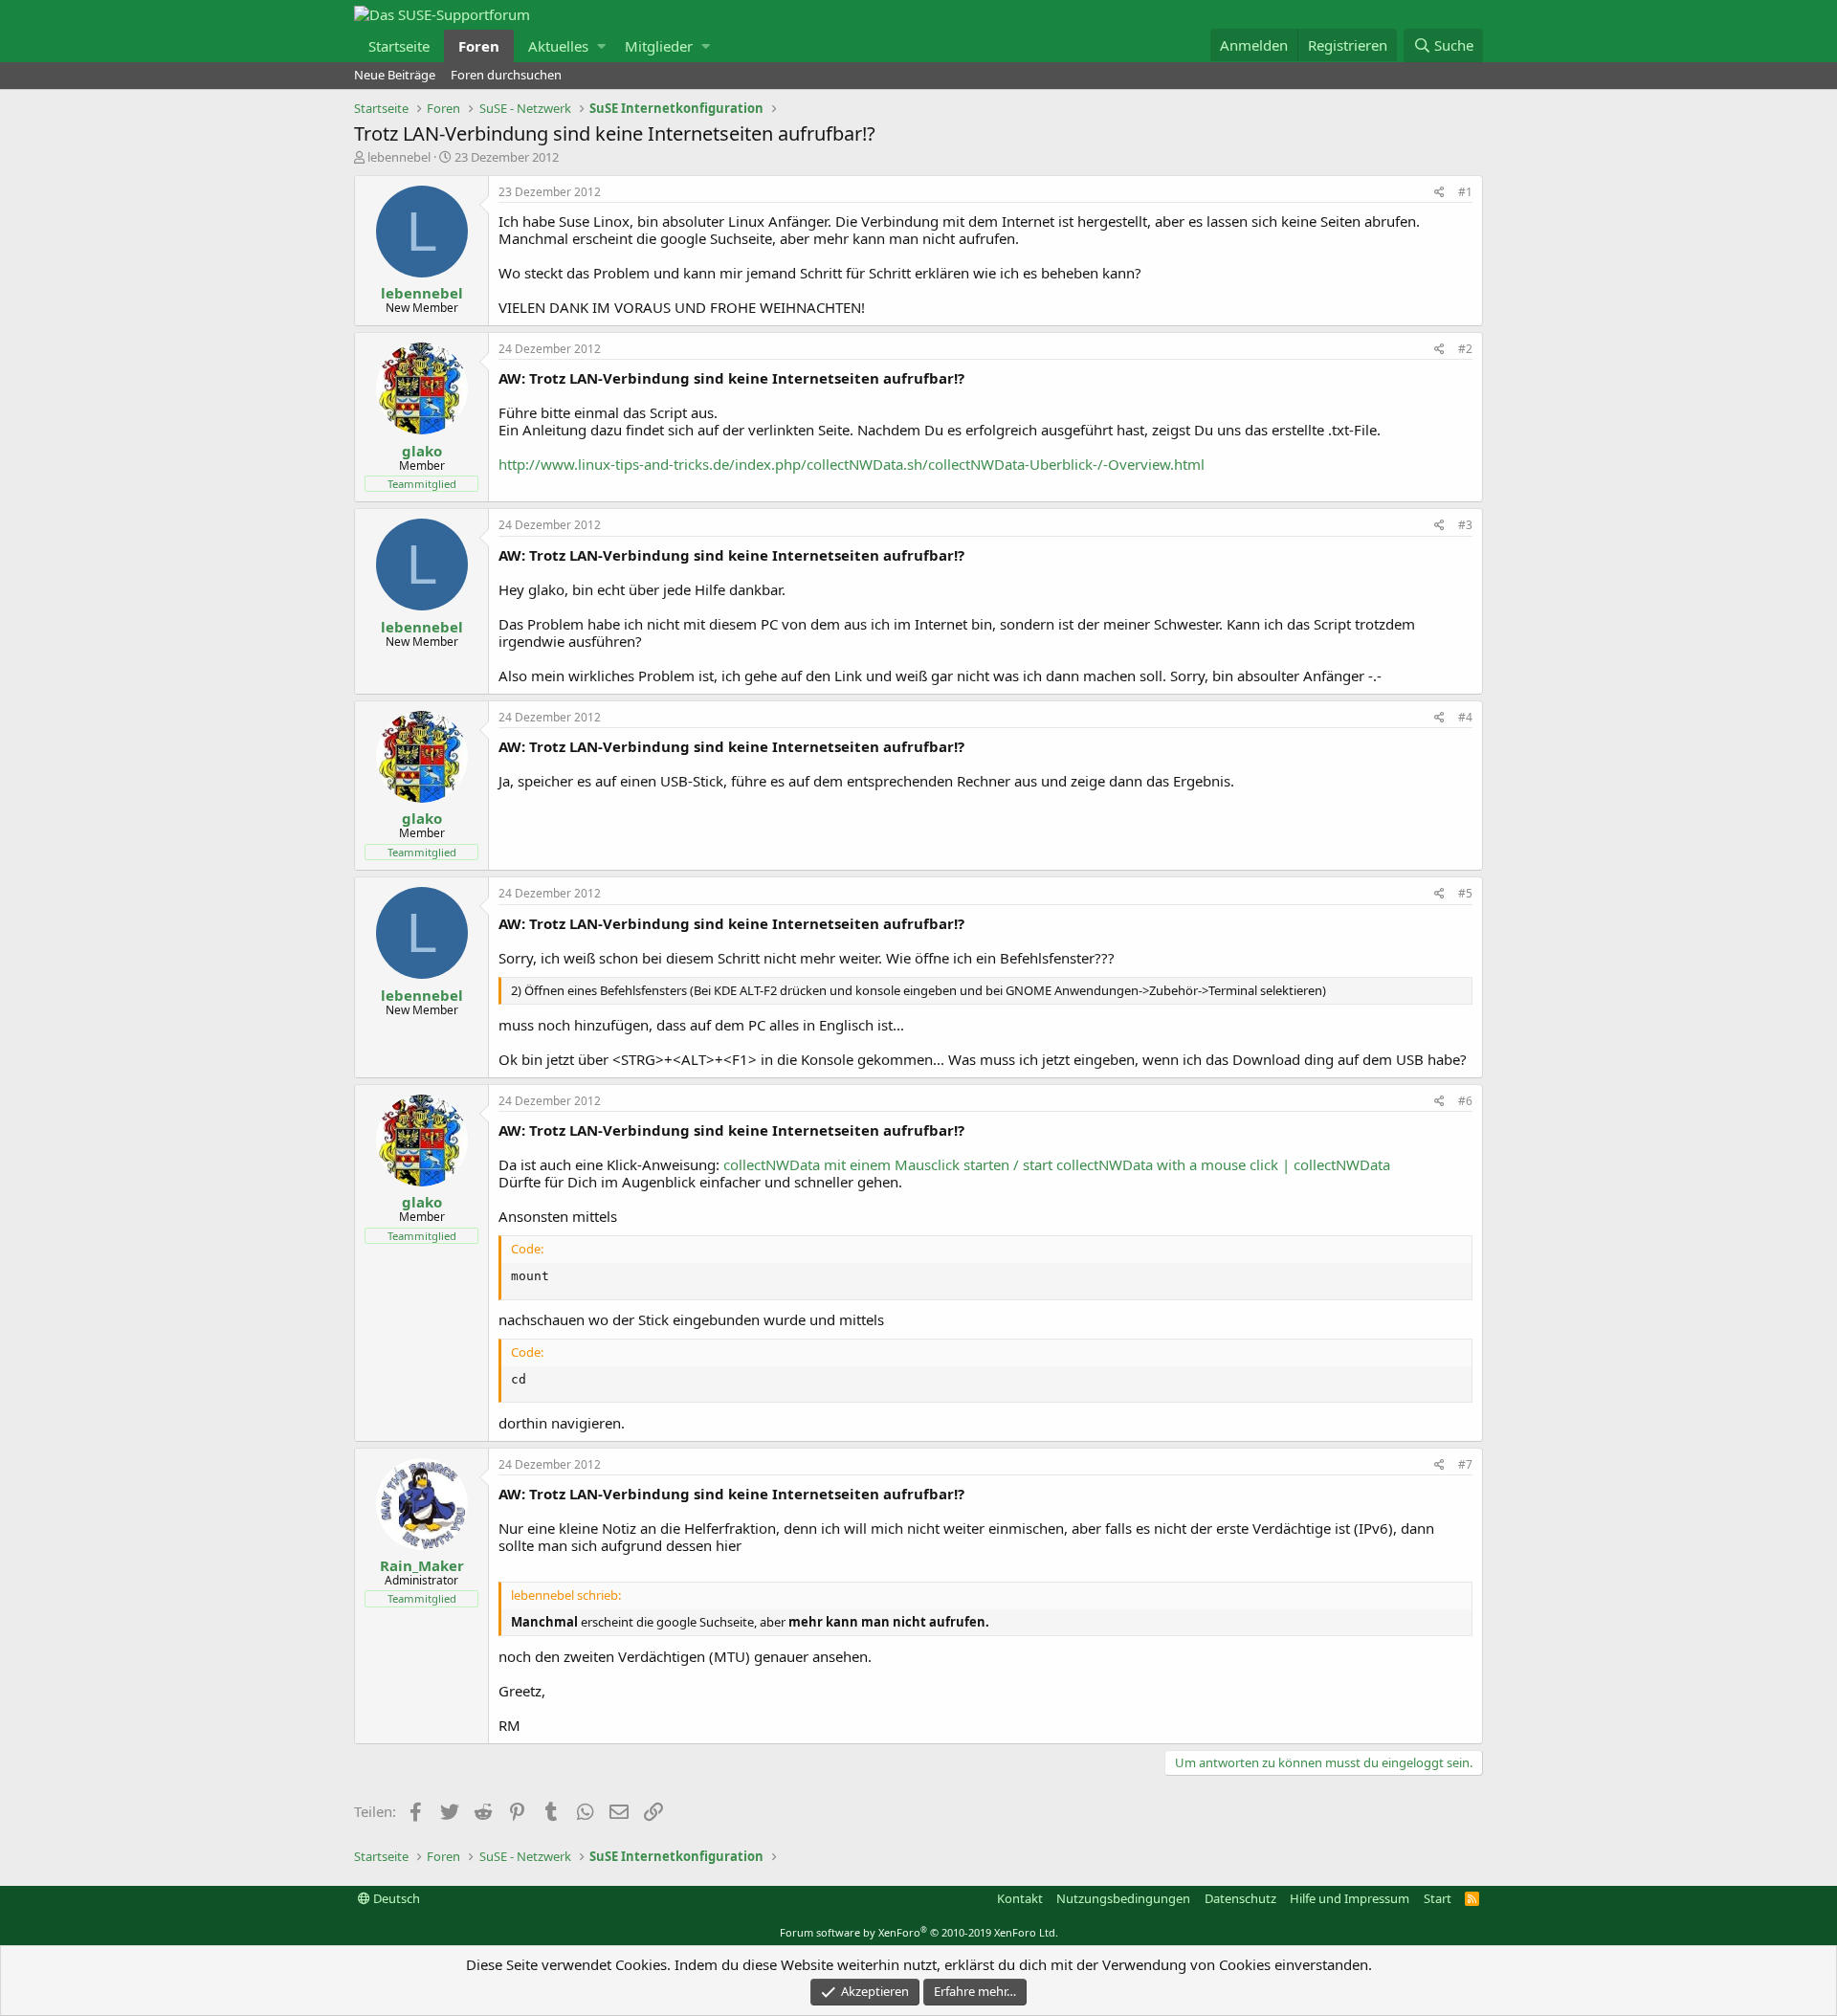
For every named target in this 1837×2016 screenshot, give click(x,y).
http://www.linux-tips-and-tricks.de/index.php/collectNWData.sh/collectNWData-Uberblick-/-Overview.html (852, 464)
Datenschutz (1240, 1898)
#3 (1465, 525)
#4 (1465, 717)
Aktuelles (558, 46)
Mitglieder (659, 46)
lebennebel (399, 157)
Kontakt (1020, 1898)
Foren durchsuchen (506, 75)
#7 (1465, 1464)
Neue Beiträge (395, 75)
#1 (1465, 192)
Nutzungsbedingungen (1123, 1898)
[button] (601, 46)
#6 (1465, 1101)
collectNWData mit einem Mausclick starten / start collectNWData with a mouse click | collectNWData (1057, 1164)
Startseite (399, 46)
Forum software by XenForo (919, 1932)
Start (1438, 1898)
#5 (1465, 893)
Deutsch (395, 1898)
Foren (479, 46)
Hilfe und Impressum (1350, 1898)
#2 (1465, 349)
